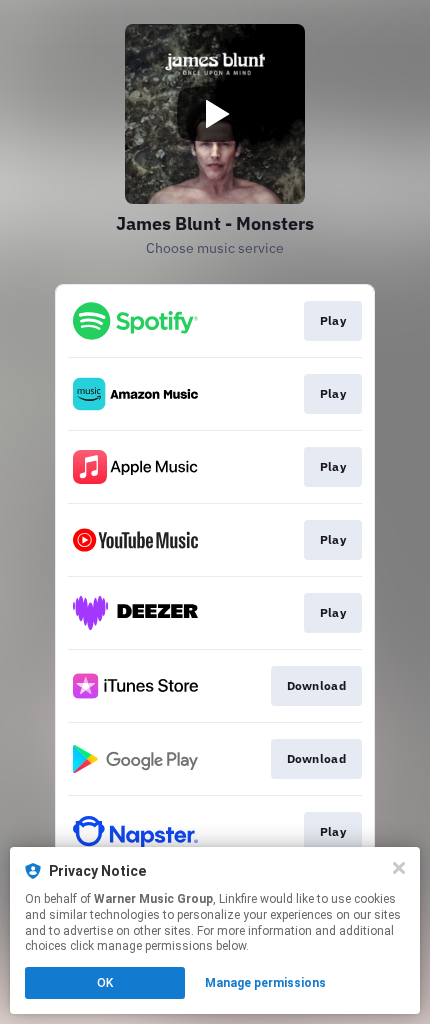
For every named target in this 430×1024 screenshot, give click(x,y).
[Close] (399, 868)
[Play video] (215, 114)
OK (105, 983)
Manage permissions (265, 983)
